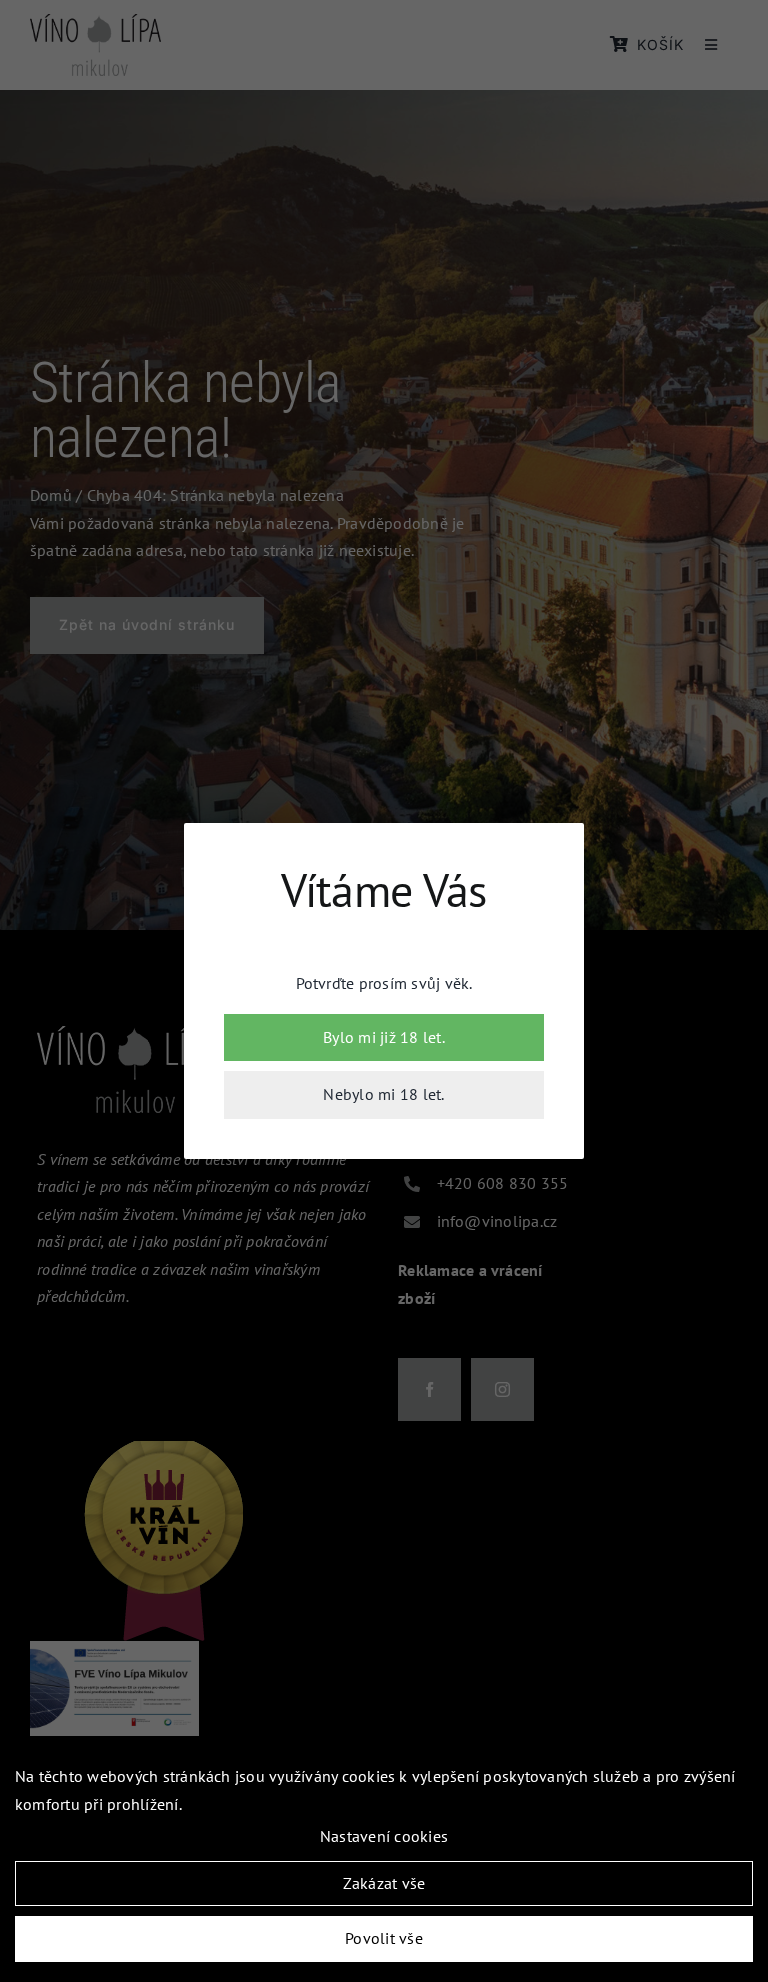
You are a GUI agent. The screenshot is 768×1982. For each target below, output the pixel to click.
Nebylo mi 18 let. (383, 1094)
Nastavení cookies (384, 1836)
